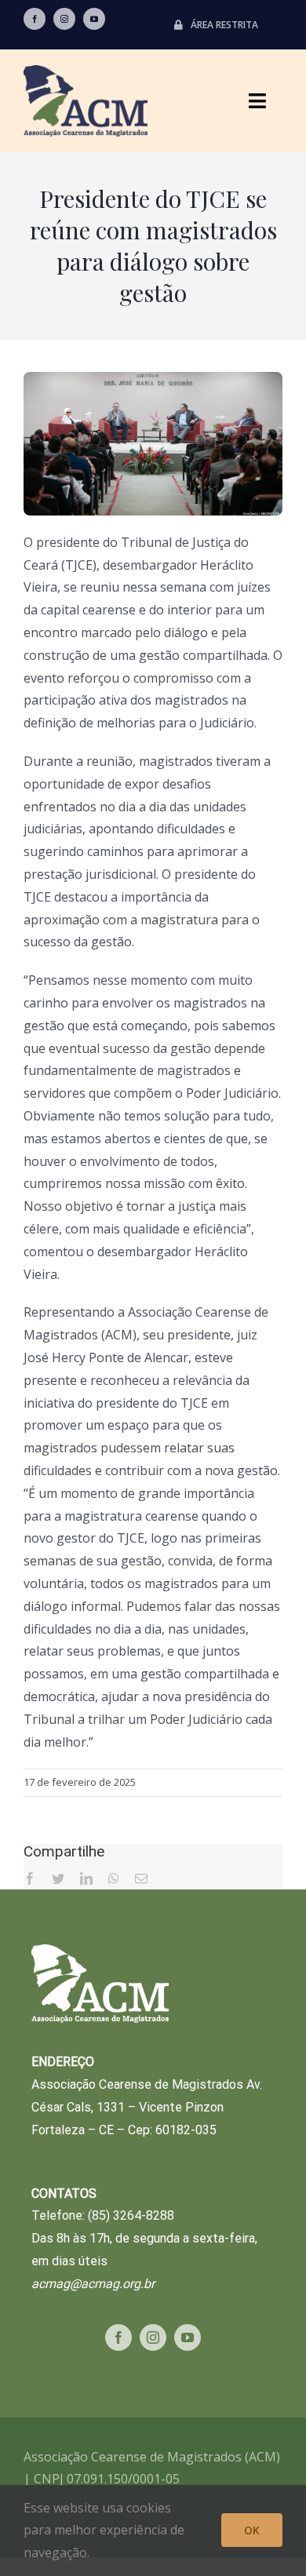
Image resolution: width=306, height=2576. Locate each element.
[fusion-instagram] (64, 19)
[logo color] (86, 71)
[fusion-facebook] (35, 19)
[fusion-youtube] (94, 19)
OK (252, 2530)
